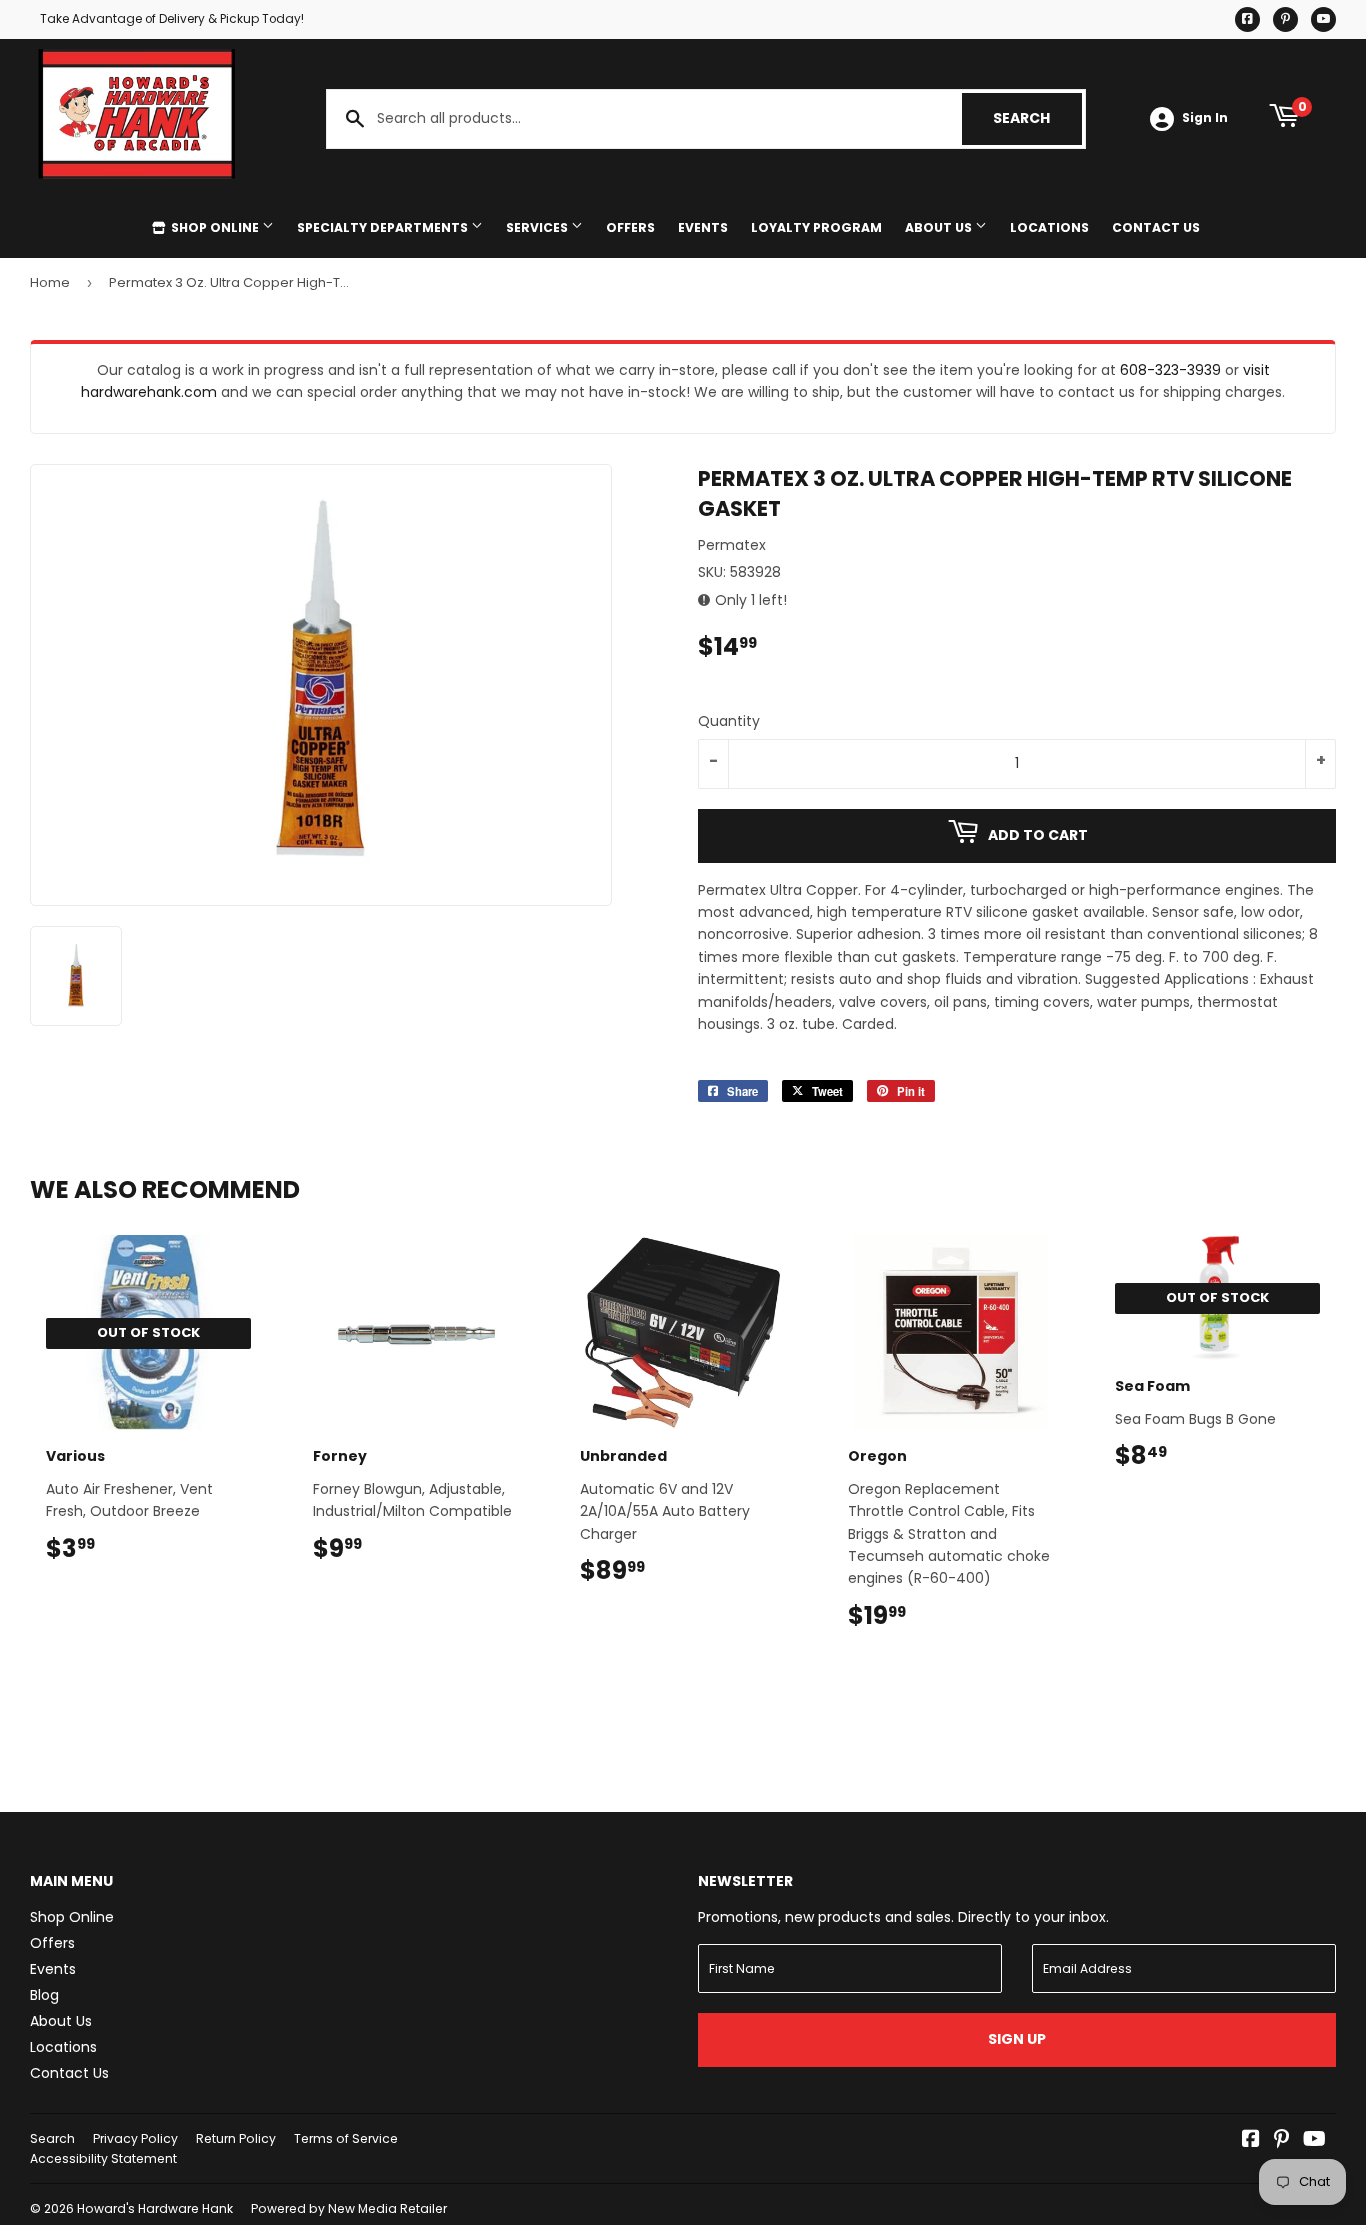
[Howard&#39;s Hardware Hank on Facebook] (1251, 2141)
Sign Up (1017, 2039)
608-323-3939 (1170, 370)
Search (1037, 118)
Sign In (1205, 118)
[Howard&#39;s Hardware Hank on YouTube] (1314, 2141)
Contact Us (1156, 227)
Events (703, 227)
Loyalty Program (816, 227)
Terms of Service (346, 2138)
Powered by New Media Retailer (349, 2208)
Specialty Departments (384, 227)
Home (50, 282)
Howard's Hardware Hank (155, 2208)
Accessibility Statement (103, 2158)
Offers (630, 227)
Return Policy (236, 2138)
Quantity (729, 721)
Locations (1049, 227)
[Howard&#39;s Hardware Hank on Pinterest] (1281, 2141)
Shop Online (215, 227)
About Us (940, 227)
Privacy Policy (135, 2138)
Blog (44, 1995)
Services (538, 227)
